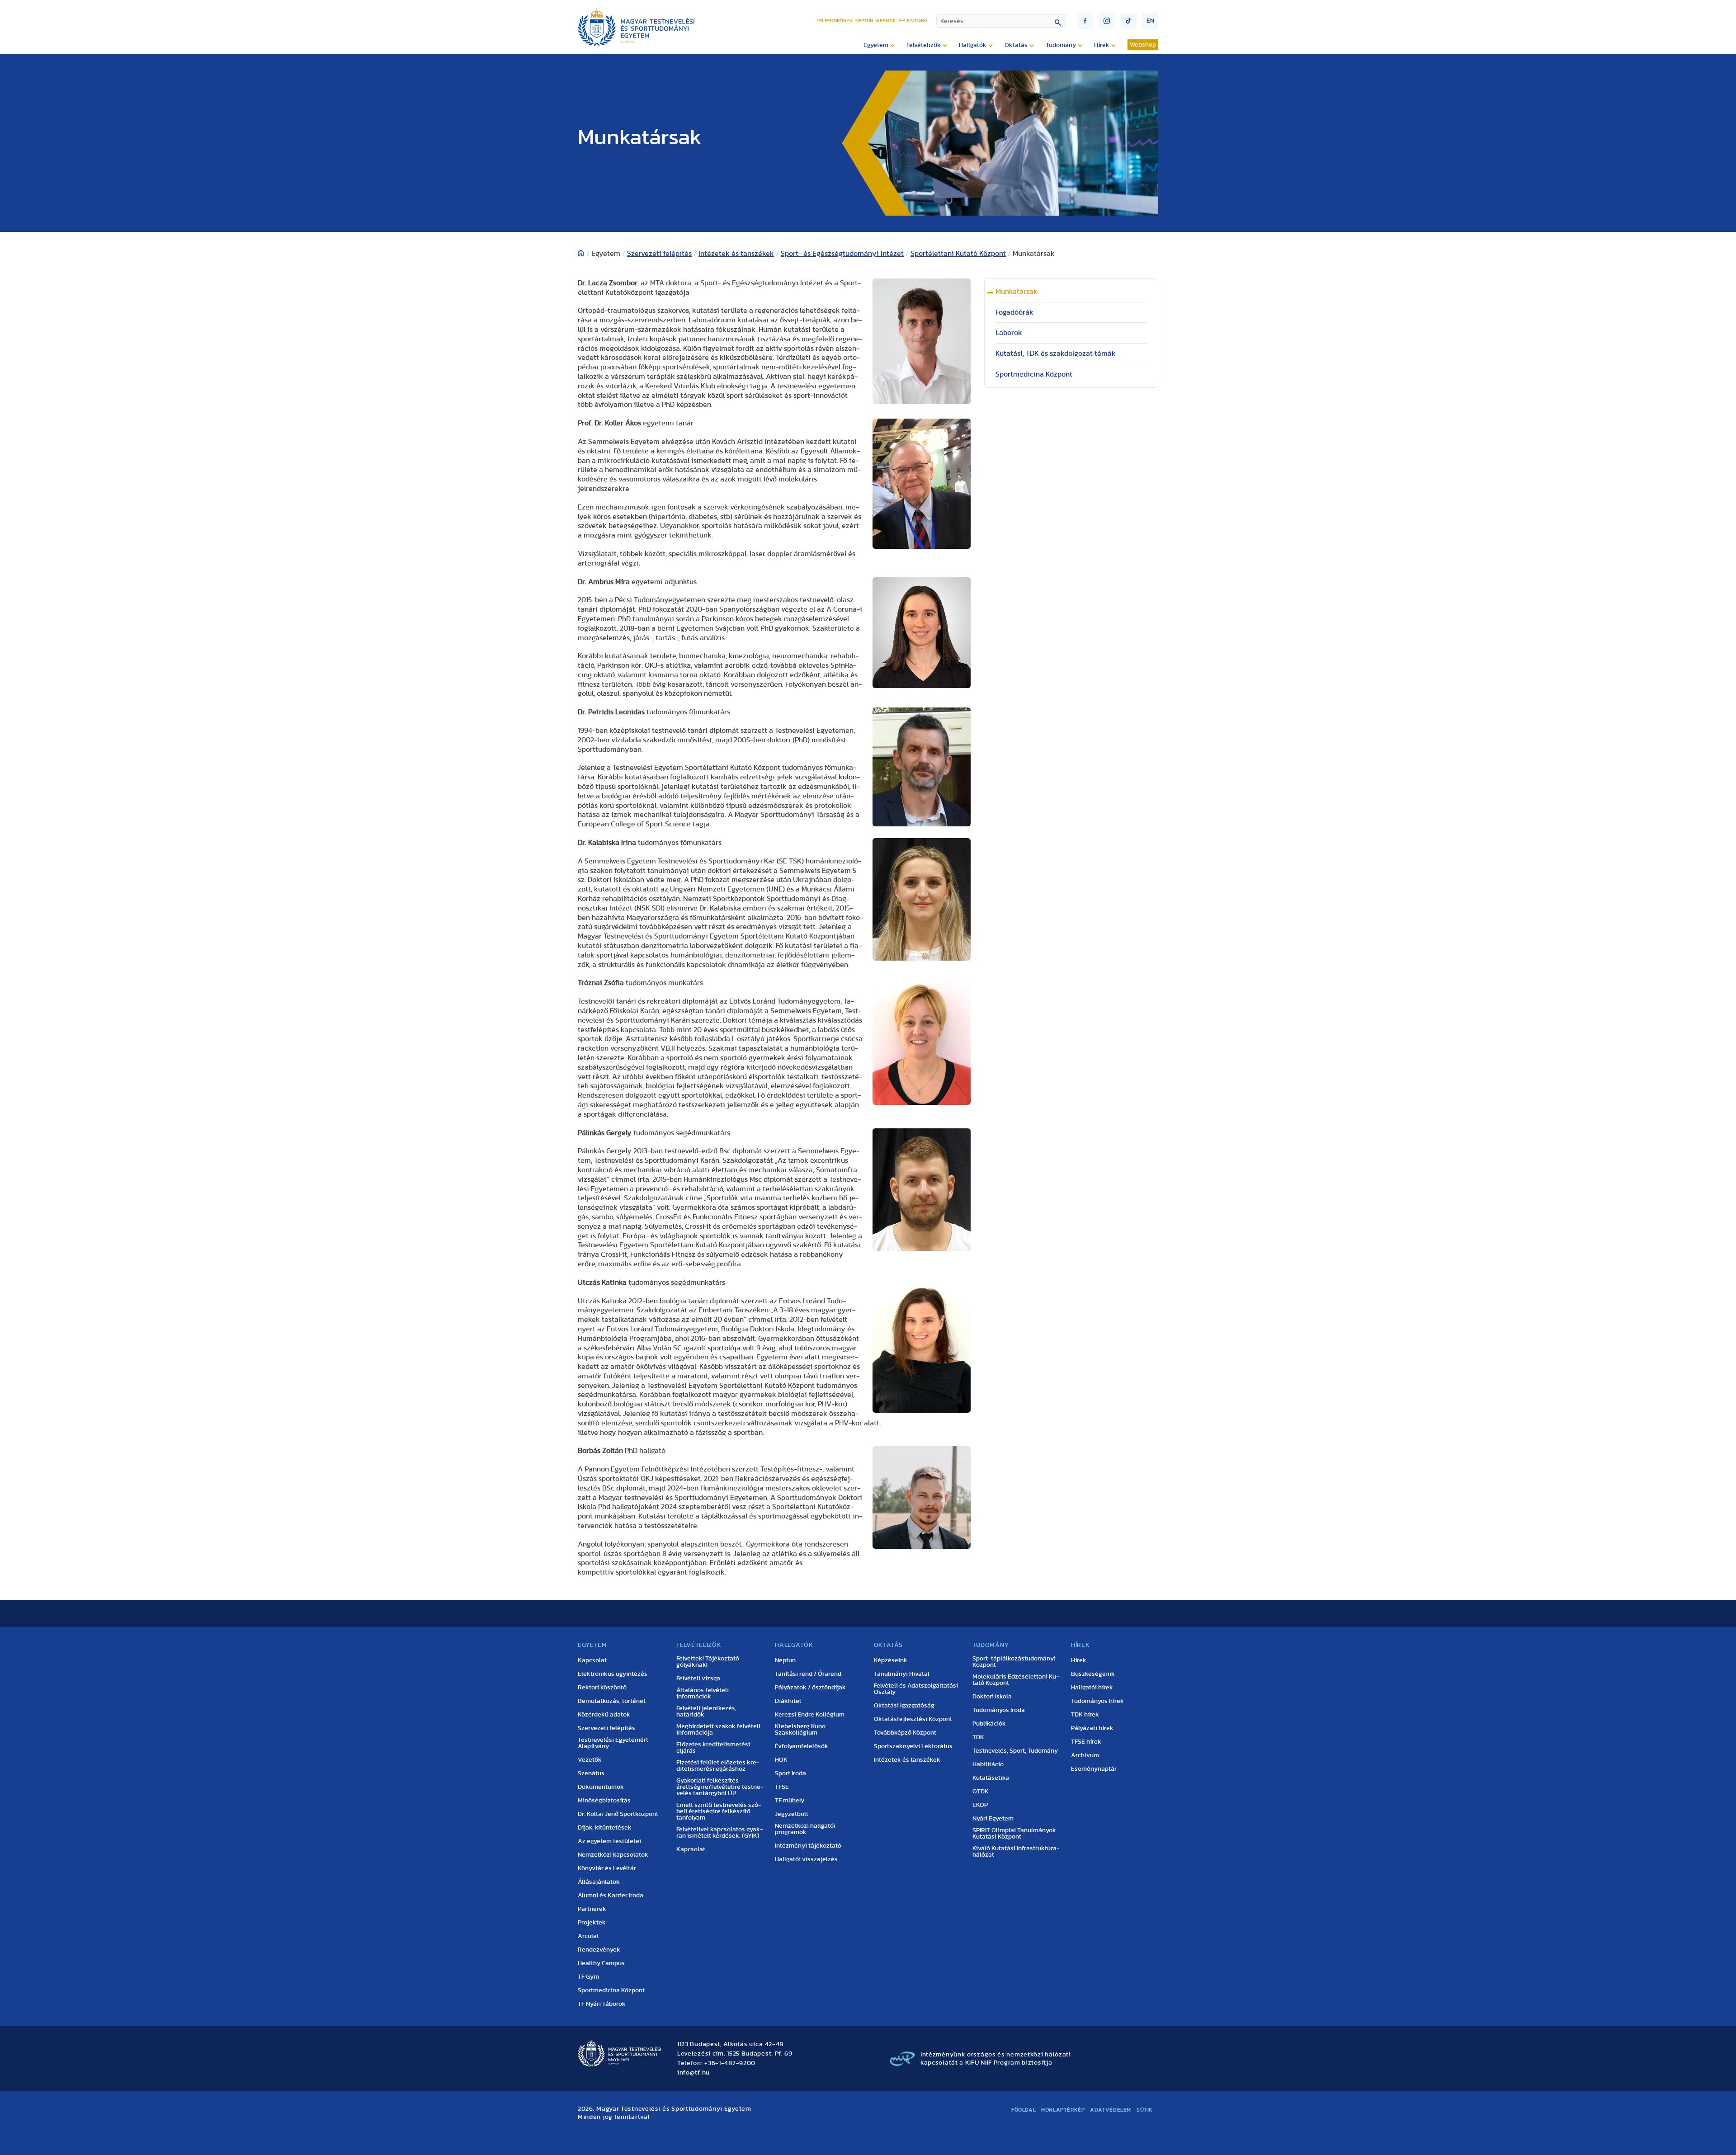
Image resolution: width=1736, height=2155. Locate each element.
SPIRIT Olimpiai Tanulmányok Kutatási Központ (1014, 1834)
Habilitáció (988, 1764)
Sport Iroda (790, 1773)
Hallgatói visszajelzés (806, 1859)
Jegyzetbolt (792, 1814)
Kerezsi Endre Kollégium (810, 1715)
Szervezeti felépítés (659, 254)
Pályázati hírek (1092, 1728)
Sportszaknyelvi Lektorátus (913, 1746)
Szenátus (591, 1773)
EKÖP (980, 1805)
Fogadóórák (1014, 312)
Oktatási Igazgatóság (904, 1706)
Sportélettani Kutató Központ (958, 254)
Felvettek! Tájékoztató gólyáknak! (708, 1662)
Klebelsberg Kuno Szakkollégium (800, 1730)
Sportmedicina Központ (1034, 374)
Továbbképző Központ (905, 1733)
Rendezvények (599, 1950)
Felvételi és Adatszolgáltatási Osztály (916, 1689)
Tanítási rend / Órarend (808, 1674)
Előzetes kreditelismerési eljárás (713, 1748)
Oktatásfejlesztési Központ (913, 1719)
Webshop (1143, 45)
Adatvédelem (1111, 2110)
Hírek (1079, 1660)
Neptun (864, 21)
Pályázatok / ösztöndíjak (810, 1688)
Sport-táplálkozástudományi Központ (1014, 1662)
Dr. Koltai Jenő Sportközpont (618, 1814)
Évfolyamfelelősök (802, 1746)
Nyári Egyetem (993, 1819)
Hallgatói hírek (1092, 1688)
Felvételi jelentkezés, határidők (706, 1712)
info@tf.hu (693, 2073)
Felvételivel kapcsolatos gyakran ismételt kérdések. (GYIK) (720, 1833)
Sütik (1145, 2110)
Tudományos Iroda (999, 1710)
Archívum (1085, 1755)
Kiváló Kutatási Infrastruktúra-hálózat (1016, 1852)
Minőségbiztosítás (604, 1801)
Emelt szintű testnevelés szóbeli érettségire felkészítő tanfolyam (719, 1811)
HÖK (781, 1760)
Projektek (592, 1923)
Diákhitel (788, 1701)
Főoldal (1024, 2110)
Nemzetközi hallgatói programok (805, 1829)
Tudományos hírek (1097, 1701)
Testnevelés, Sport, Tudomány (1015, 1751)
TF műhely (790, 1801)
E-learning (913, 21)
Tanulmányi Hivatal (902, 1674)
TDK (978, 1737)
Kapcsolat (592, 1660)
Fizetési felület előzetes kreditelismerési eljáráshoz (718, 1766)
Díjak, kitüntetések (605, 1828)
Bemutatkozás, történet (612, 1701)
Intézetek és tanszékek (736, 254)
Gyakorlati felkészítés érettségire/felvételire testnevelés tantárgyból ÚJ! (720, 1787)
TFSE (782, 1787)
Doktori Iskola (992, 1697)
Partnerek (592, 1909)
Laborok (1009, 333)
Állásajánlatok (599, 1882)
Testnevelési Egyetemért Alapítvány (613, 1743)
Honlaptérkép (1063, 2110)
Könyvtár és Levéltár (607, 1868)
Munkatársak (1017, 292)
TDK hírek (1085, 1715)
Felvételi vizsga (698, 1679)
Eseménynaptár (1094, 1769)
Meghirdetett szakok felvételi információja (718, 1730)
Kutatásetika (991, 1778)
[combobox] (1001, 21)
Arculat (588, 1936)
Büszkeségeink (1093, 1674)
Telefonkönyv (835, 21)
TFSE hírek (1086, 1742)
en (1150, 21)
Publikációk (989, 1724)
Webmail (886, 21)
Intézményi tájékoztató (808, 1846)
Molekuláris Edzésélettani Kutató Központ (1016, 1680)
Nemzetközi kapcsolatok (613, 1855)
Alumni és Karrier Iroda (611, 1896)
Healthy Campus (601, 1963)
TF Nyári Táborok (602, 2004)
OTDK (981, 1792)
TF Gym (588, 1977)
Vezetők (590, 1760)
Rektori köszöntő (602, 1688)
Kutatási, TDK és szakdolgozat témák (1056, 354)
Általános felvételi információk (703, 1693)
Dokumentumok (601, 1787)
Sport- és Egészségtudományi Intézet (842, 254)
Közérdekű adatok (604, 1715)
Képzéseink (891, 1660)
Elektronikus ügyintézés (613, 1674)
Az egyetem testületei (609, 1841)
